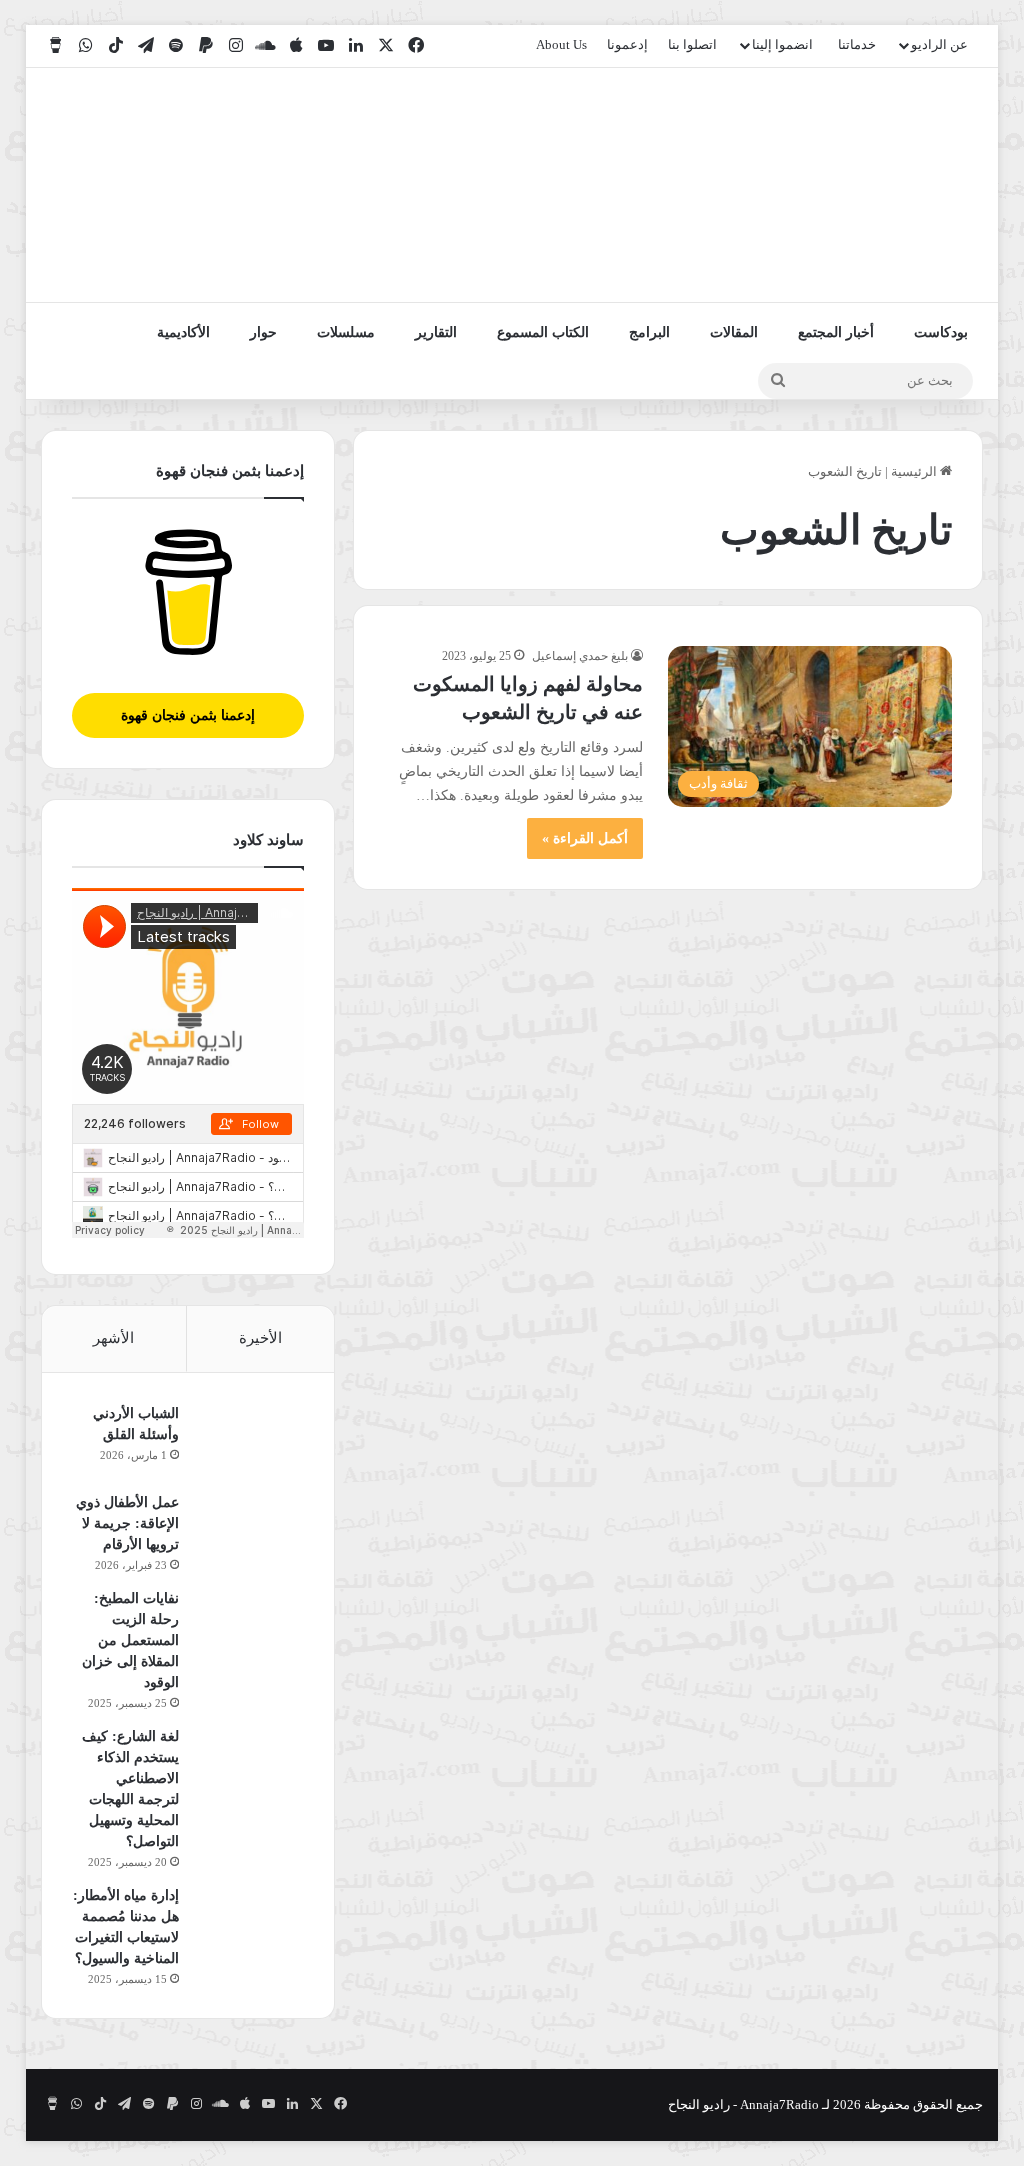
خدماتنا (857, 44)
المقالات (734, 332)
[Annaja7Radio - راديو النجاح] (867, 185)
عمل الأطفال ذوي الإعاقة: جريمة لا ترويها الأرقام (127, 1523)
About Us (561, 44)
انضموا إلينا (782, 44)
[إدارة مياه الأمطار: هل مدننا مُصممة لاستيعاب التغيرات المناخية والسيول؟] (249, 1922)
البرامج (649, 332)
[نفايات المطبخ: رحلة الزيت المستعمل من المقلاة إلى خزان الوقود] (249, 1625)
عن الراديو (939, 44)
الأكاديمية (183, 332)
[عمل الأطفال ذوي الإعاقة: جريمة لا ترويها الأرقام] (249, 1529)
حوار (263, 332)
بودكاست (941, 332)
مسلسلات (346, 332)
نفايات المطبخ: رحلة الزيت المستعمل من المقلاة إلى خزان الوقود (130, 1640)
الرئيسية (915, 471)
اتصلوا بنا (692, 44)
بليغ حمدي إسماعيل (580, 656)
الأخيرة (260, 1338)
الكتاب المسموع (543, 332)
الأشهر (113, 1338)
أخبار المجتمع (836, 332)
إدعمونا (627, 44)
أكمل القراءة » (585, 838)
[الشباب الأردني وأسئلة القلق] (249, 1440)
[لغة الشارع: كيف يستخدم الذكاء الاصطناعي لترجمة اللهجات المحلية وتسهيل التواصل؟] (249, 1763)
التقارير (436, 332)
